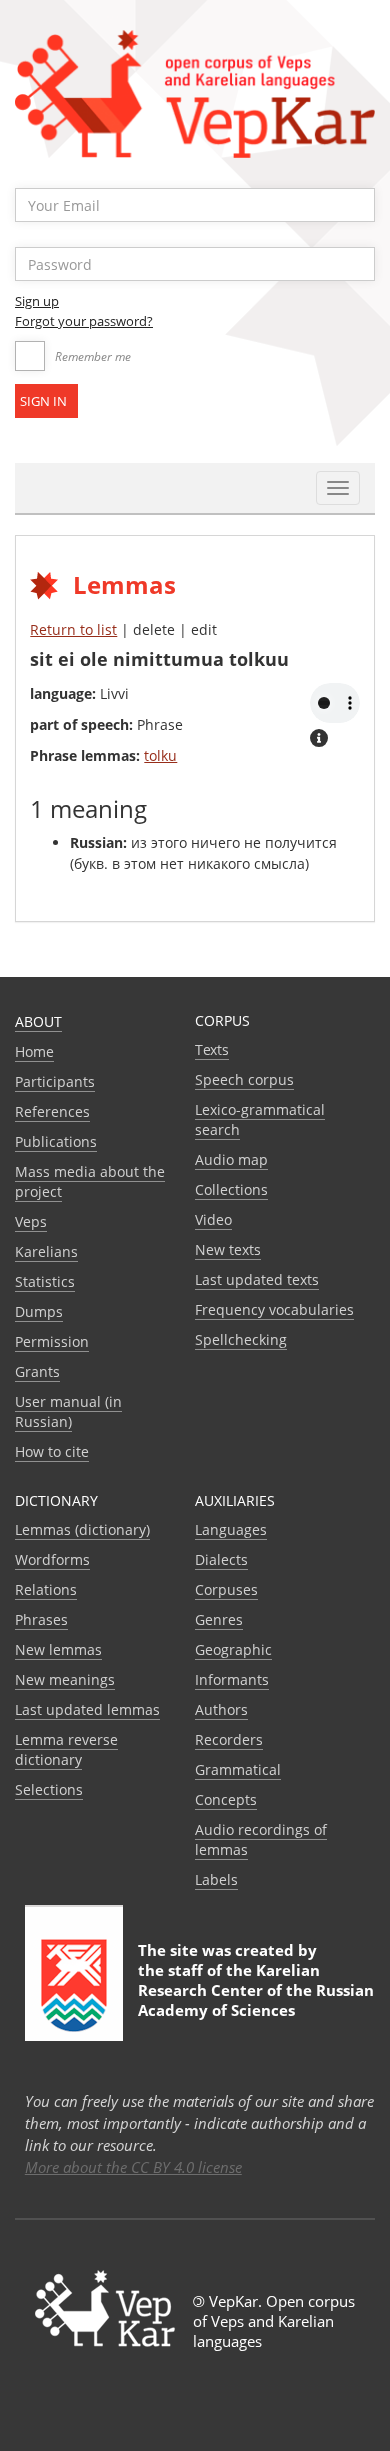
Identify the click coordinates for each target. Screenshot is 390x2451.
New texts (228, 1249)
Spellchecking (241, 1339)
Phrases (41, 1619)
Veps (31, 1221)
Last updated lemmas (87, 1709)
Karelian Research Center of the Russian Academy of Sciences (256, 1990)
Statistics (45, 1281)
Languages (231, 1529)
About (38, 1021)
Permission (52, 1341)
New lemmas (58, 1649)
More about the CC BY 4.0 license (133, 2167)
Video (213, 1219)
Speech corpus (244, 1079)
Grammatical (238, 1769)
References (52, 1111)
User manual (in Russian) (68, 1411)
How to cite (52, 1451)
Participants (55, 1081)
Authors (221, 1709)
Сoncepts (226, 1799)
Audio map (231, 1159)
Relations (46, 1589)
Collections (231, 1189)
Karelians (46, 1251)
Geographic (233, 1649)
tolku (160, 755)
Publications (56, 1141)
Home (34, 1051)
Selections (49, 1789)
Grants (37, 1371)
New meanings (65, 1679)
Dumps (39, 1311)
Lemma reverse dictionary (66, 1749)
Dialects (221, 1559)
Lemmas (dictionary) (82, 1529)
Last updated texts (257, 1279)
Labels (216, 1879)
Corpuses (226, 1589)
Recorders (229, 1739)
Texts (212, 1049)
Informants (232, 1679)
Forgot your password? (84, 321)
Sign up (37, 301)
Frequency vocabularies (274, 1309)
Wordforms (52, 1559)
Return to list (73, 629)
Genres (219, 1619)
